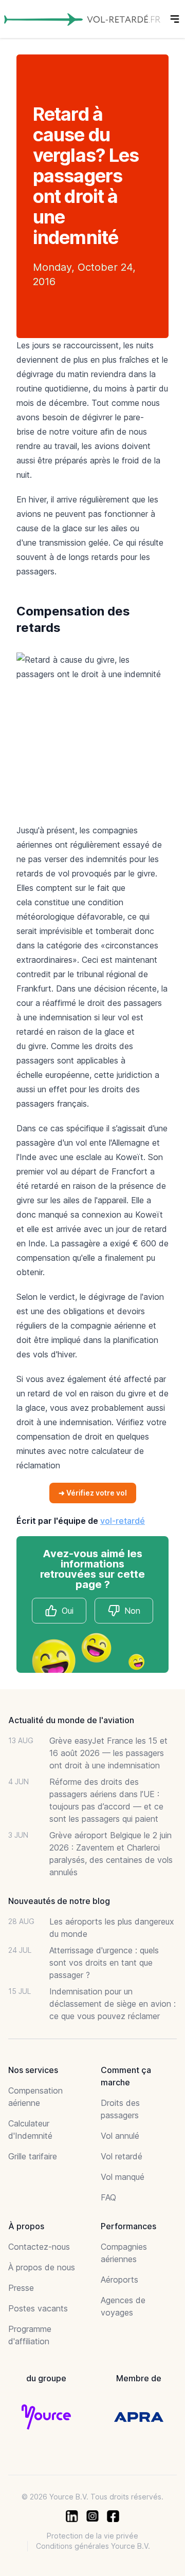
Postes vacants (38, 2308)
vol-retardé (123, 1521)
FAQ (108, 2197)
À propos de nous (42, 2267)
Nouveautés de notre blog (59, 1901)
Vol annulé (120, 2136)
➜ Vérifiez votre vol (93, 1493)
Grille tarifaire (33, 2156)
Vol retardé (122, 2156)
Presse (21, 2288)
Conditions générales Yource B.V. (93, 2546)
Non (132, 1611)
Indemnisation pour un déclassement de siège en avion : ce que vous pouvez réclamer (113, 2004)
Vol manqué (123, 2177)
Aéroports (119, 2280)
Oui (68, 1611)
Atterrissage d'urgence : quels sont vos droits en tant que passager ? (104, 1963)
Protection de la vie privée (92, 2536)
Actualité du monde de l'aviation (71, 1720)
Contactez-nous (39, 2247)
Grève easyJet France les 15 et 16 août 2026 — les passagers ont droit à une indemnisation (108, 1753)
